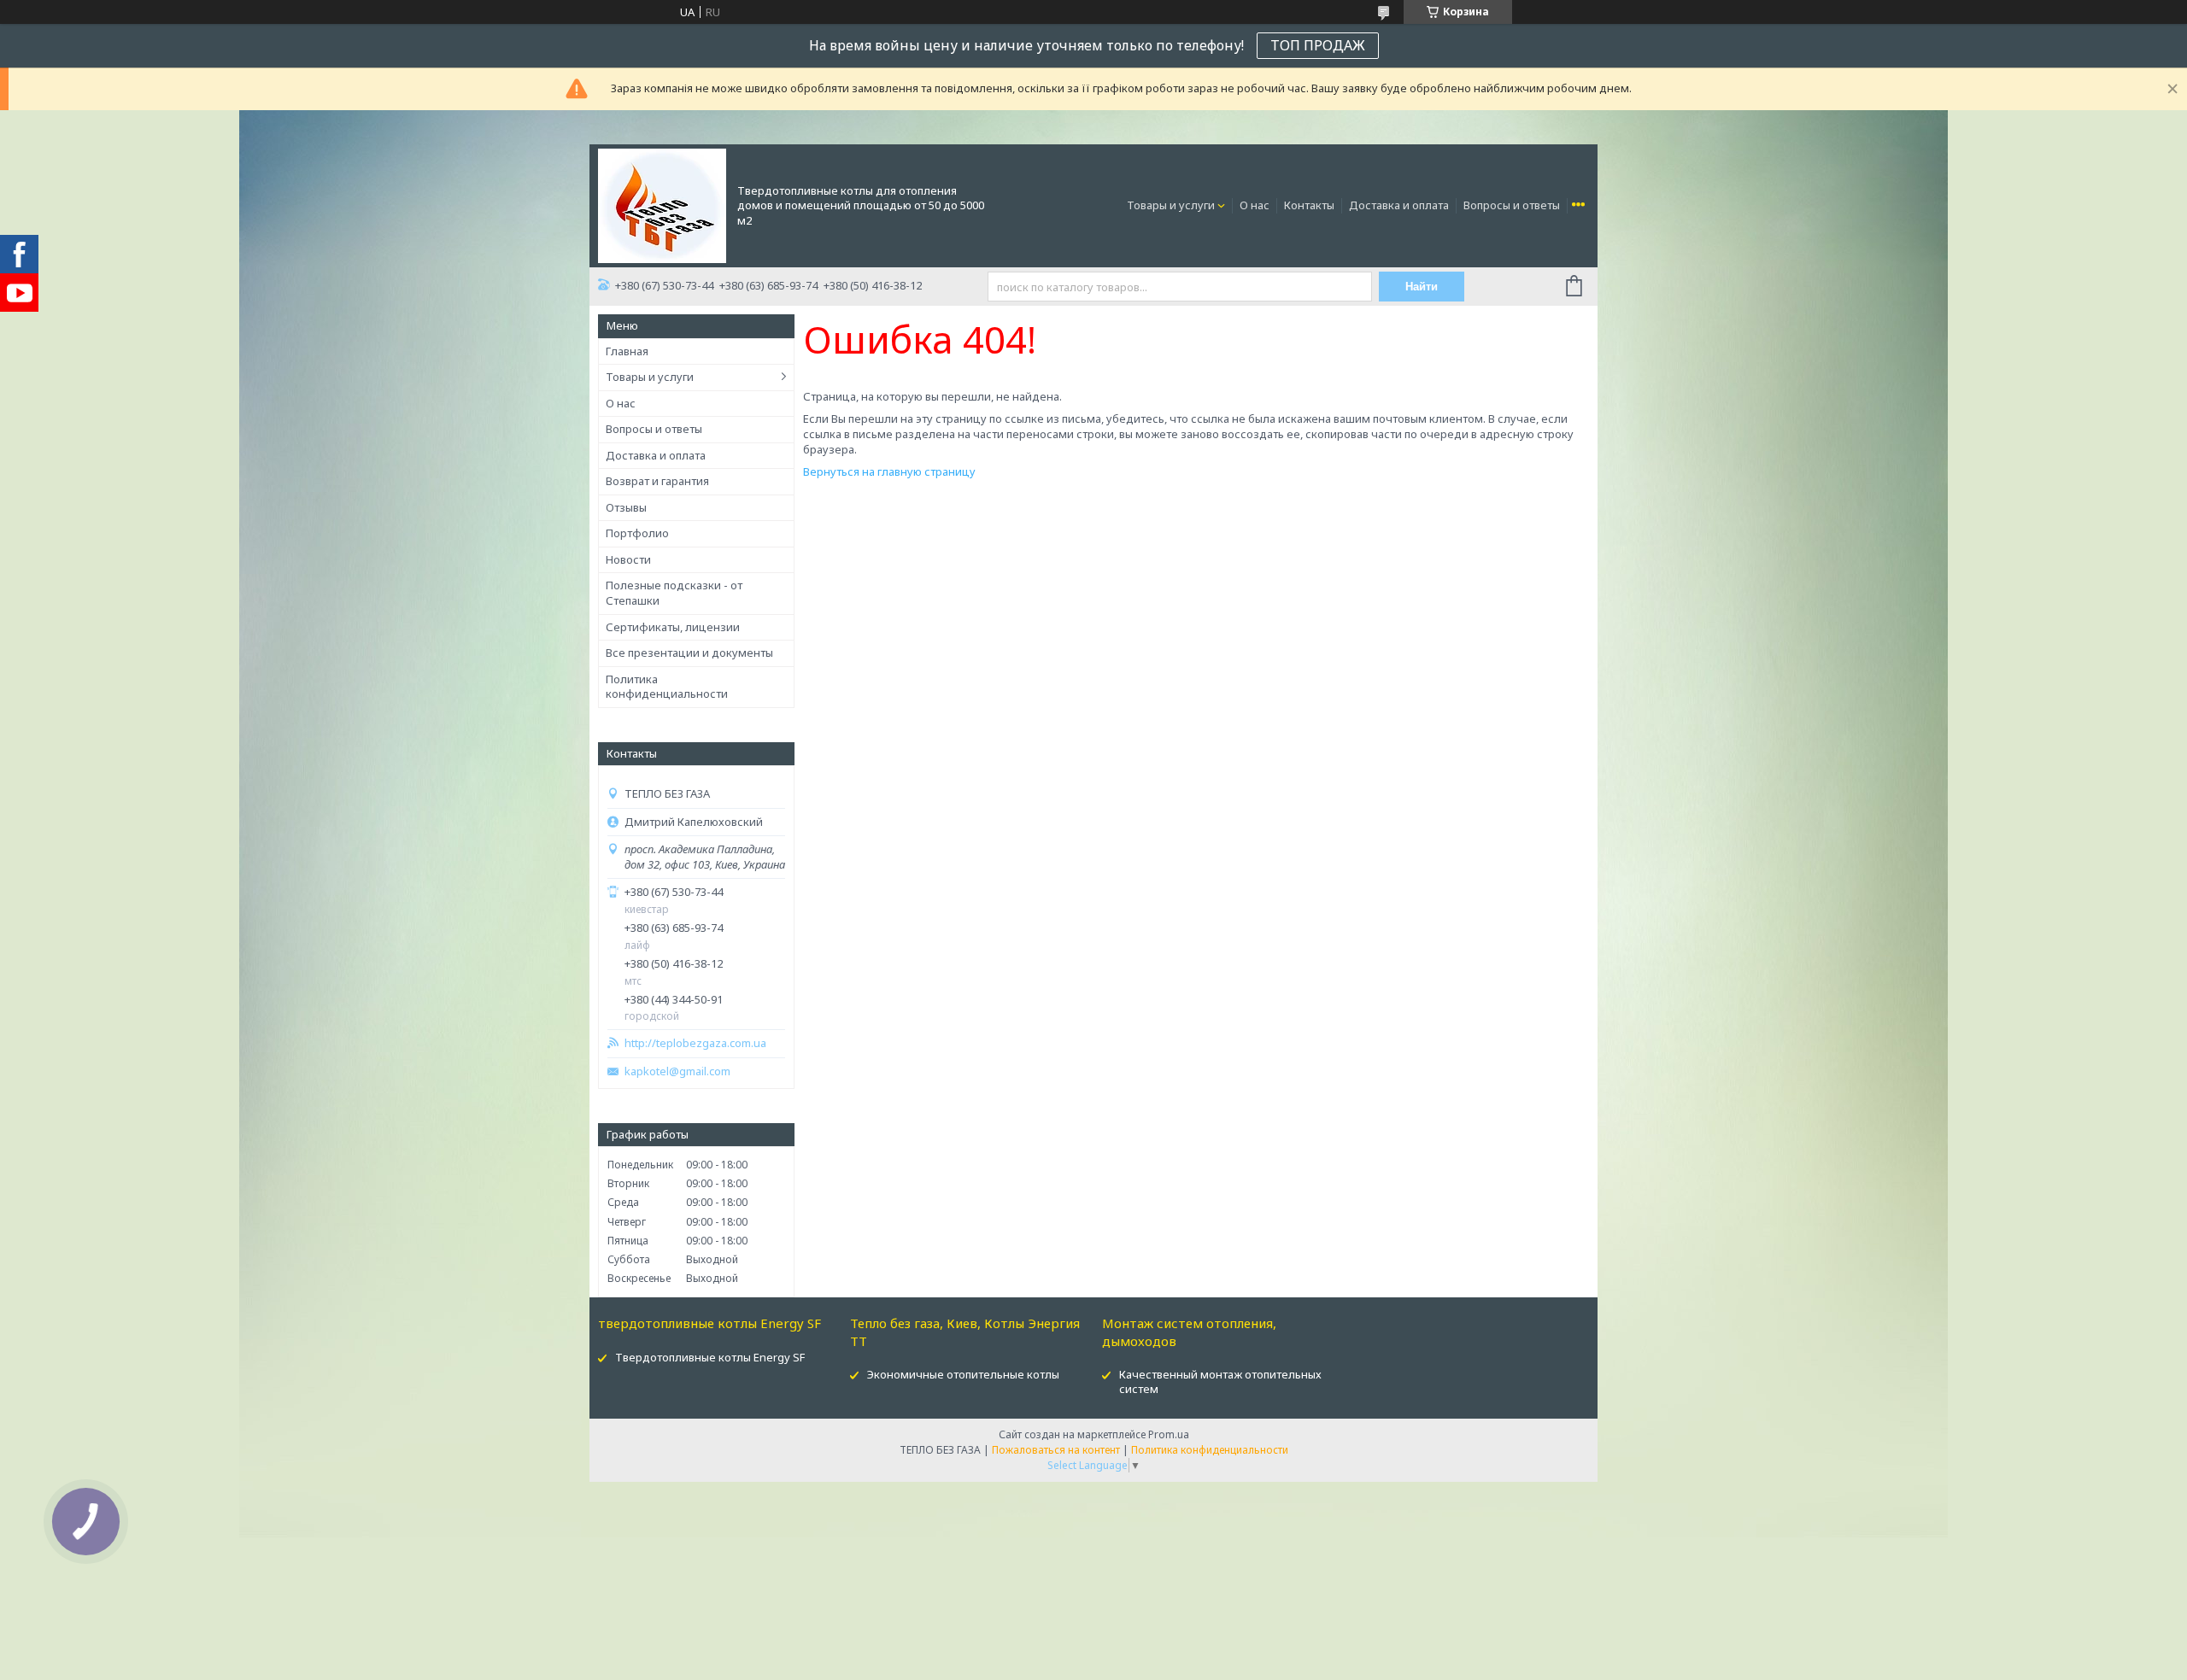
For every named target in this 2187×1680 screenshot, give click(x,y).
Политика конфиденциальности (667, 687)
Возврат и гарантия (657, 481)
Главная (627, 351)
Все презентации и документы (689, 653)
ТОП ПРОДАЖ (1318, 45)
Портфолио (637, 533)
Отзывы (626, 507)
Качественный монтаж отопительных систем (1220, 1381)
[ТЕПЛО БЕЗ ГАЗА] (662, 204)
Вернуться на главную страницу (889, 471)
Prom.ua (1169, 1434)
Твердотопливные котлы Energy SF (710, 1357)
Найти (1422, 287)
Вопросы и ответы (1512, 205)
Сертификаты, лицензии (673, 627)
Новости (628, 559)
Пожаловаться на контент (1056, 1450)
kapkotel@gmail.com (677, 1071)
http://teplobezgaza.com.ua (695, 1043)
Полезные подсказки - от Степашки (674, 593)
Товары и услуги (1171, 205)
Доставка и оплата (1399, 205)
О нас (1255, 205)
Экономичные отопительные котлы (963, 1374)
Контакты (1309, 205)
